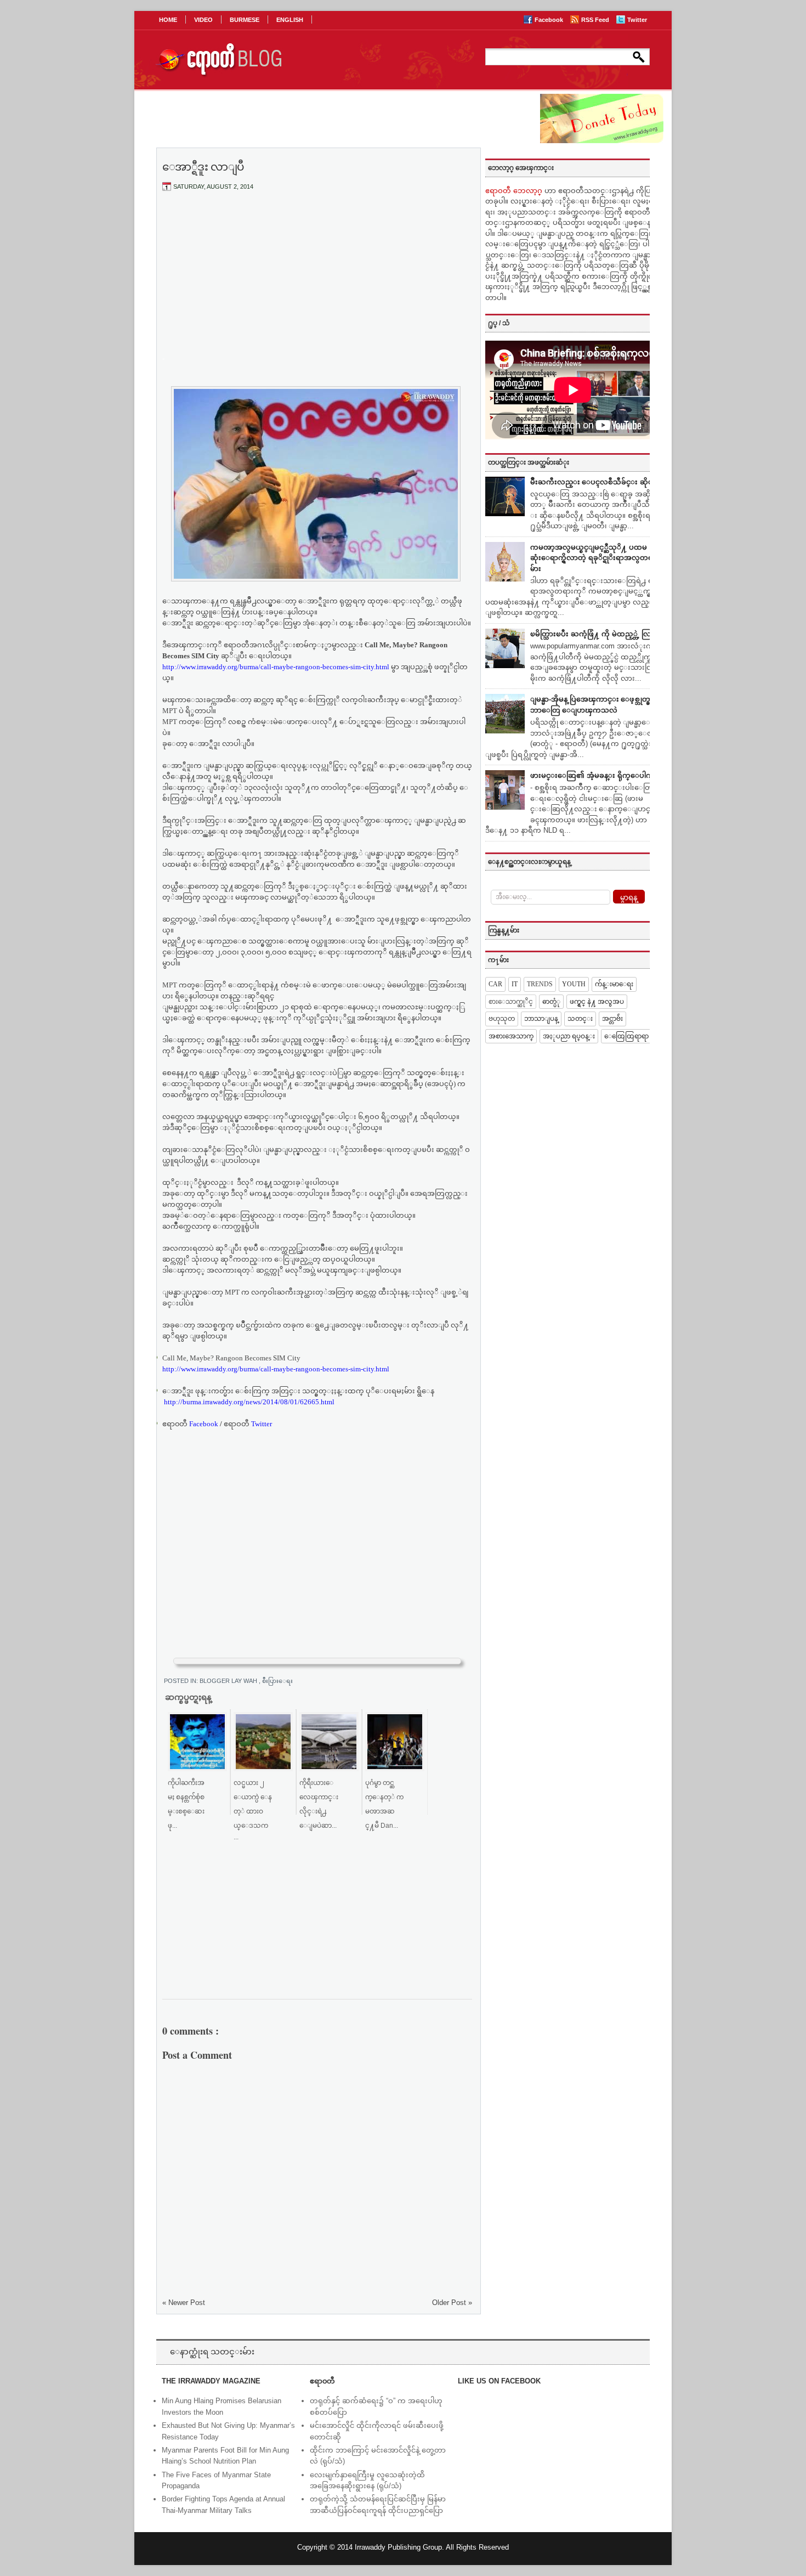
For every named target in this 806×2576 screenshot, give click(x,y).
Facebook (550, 20)
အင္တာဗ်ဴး (612, 1019)
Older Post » (452, 2303)
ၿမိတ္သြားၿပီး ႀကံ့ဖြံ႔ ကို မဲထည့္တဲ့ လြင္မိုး (595, 634)
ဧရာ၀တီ (190, 1424)
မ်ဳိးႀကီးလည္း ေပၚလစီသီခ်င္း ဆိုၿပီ (594, 482)
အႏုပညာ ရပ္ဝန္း (569, 1036)
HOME (168, 20)
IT (515, 984)
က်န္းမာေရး (614, 984)
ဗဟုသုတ (502, 1019)
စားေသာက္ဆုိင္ (511, 1002)
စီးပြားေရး (277, 1681)
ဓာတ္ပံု (551, 1002)
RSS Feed (596, 20)
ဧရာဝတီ (248, 1424)
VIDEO (203, 20)
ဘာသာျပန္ (541, 1019)
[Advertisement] (317, 281)
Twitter (637, 20)
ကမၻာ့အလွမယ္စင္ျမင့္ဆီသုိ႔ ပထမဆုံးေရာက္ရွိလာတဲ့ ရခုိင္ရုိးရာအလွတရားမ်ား (595, 558)
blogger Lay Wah (229, 1681)
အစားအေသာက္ (511, 1036)
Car (495, 984)
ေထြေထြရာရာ (626, 1036)
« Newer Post (184, 2303)
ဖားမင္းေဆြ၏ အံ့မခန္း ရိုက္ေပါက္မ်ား (595, 775)
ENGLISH (290, 20)
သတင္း (580, 1019)
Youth (574, 984)
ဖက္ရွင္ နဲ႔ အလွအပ (597, 1002)
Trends (540, 984)
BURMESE (245, 20)
